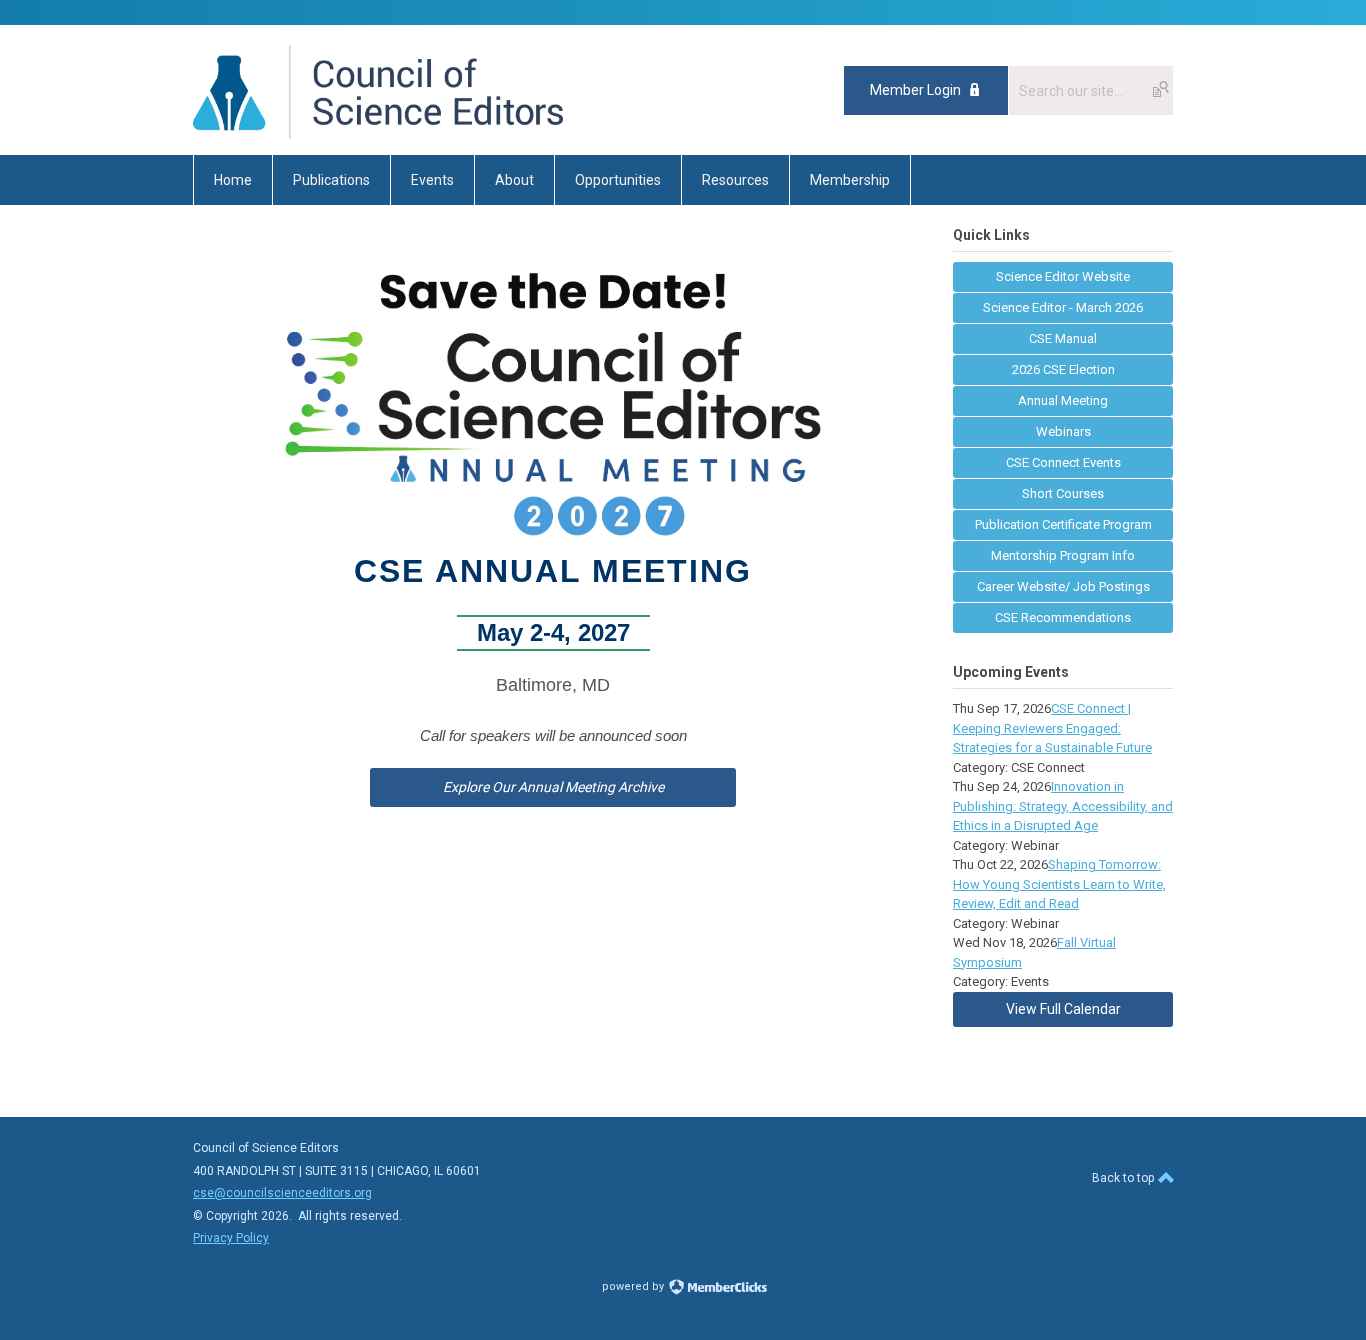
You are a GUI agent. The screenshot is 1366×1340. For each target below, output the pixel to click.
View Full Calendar (1063, 1009)
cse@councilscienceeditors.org (282, 1193)
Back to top (1124, 1178)
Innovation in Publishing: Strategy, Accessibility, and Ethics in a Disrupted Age (1063, 806)
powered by (634, 1286)
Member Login (915, 90)
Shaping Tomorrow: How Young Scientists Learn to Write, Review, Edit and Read (1059, 884)
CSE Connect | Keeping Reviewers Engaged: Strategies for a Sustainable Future (1052, 728)
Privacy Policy (231, 1238)
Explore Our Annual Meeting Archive (553, 787)
